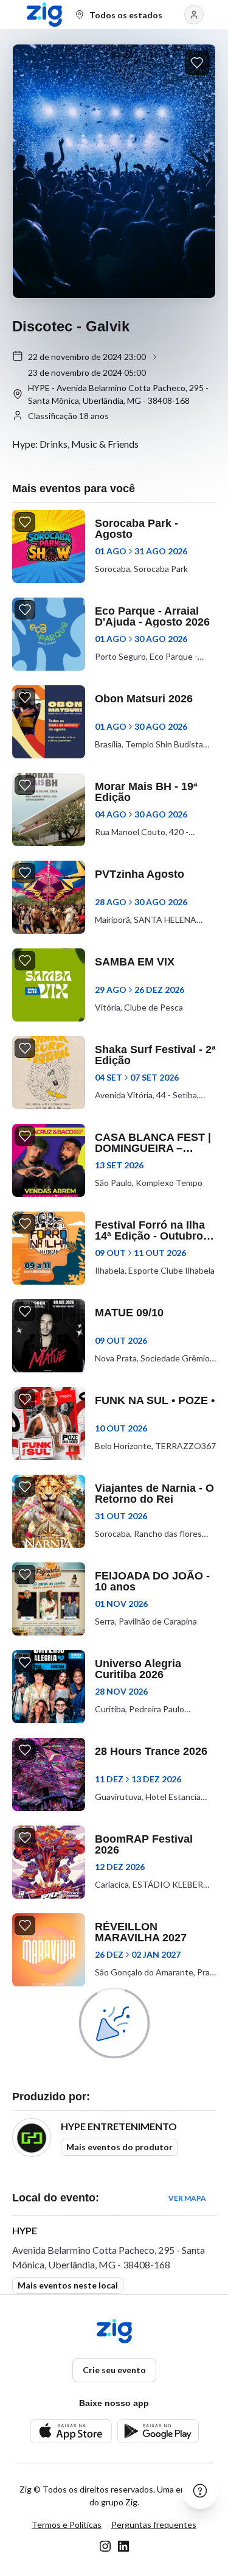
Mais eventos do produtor (119, 2147)
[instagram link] (105, 2546)
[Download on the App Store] (71, 2431)
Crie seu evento (114, 2370)
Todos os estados (126, 15)
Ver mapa (187, 2198)
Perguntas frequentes (154, 2525)
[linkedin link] (123, 2546)
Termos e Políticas (67, 2525)
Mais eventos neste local (68, 2285)
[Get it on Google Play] (158, 2431)
